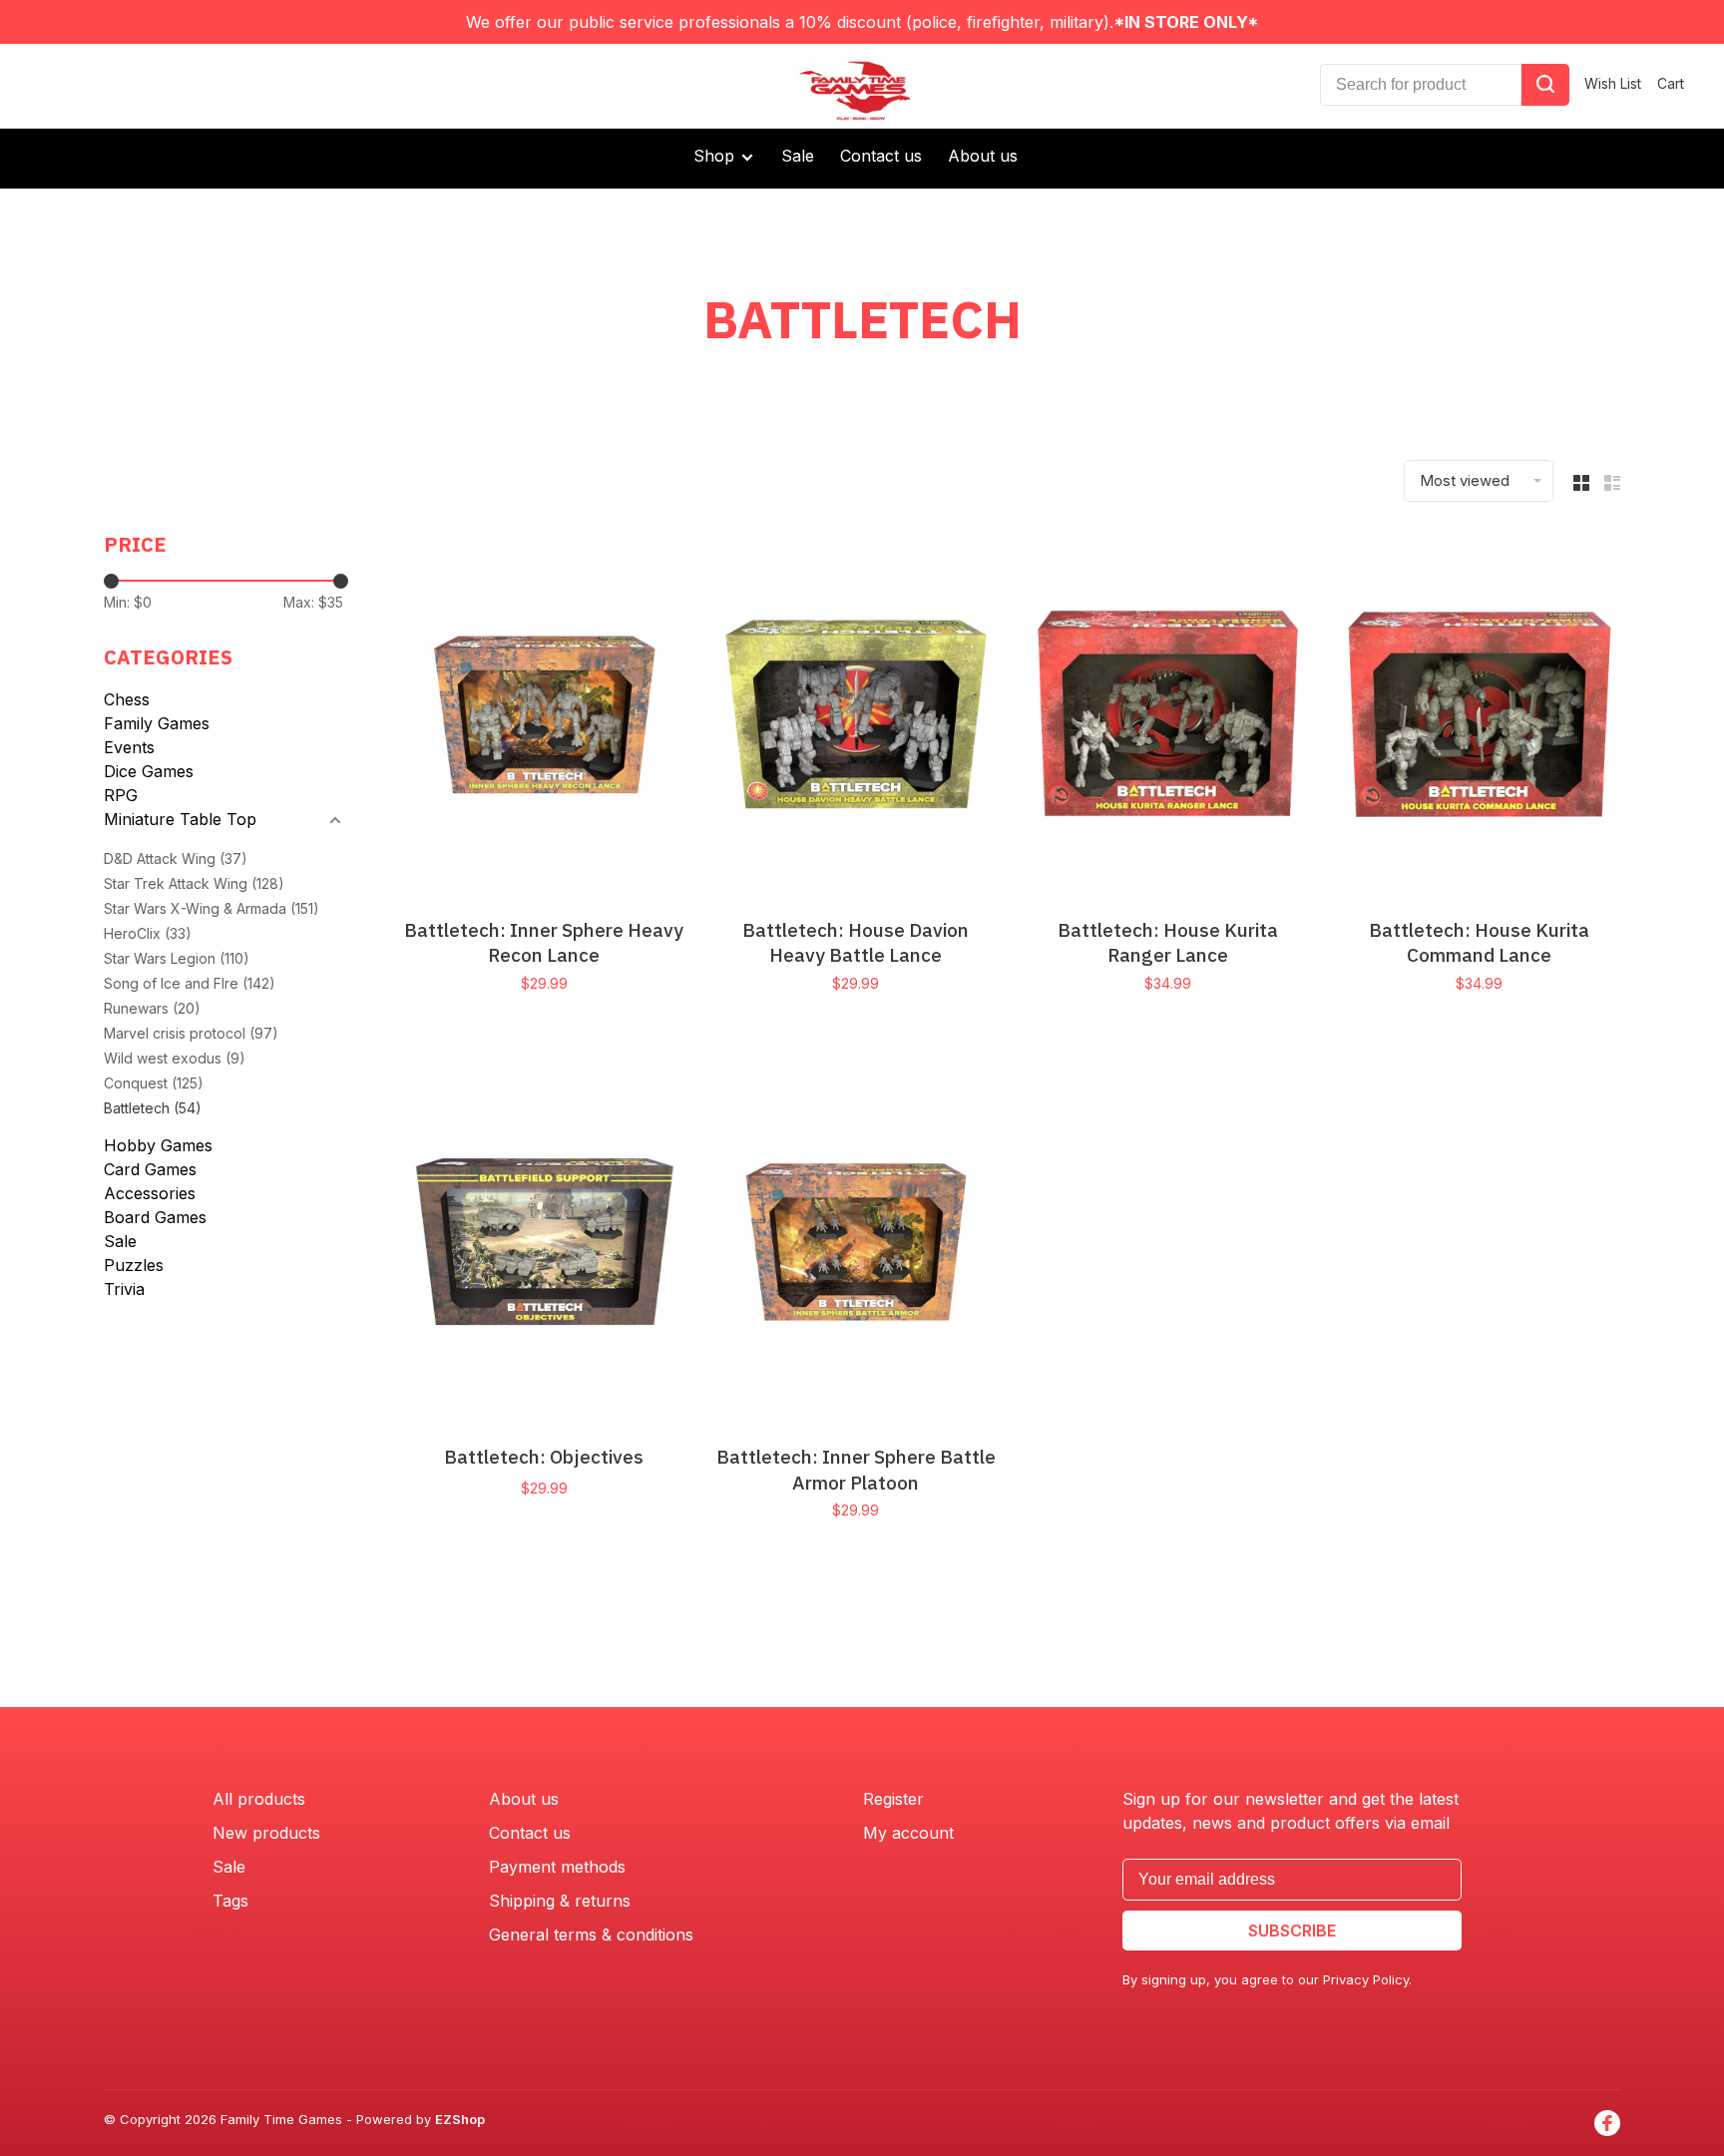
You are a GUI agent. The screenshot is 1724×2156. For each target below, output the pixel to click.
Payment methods (557, 1867)
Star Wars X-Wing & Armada (212, 908)
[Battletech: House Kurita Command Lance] (1480, 717)
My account (908, 1833)
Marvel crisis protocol (191, 1033)
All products (259, 1799)
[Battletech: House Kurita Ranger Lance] (1168, 717)
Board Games (155, 1217)
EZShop (460, 2119)
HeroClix (148, 933)
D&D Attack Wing (176, 859)
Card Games (150, 1169)
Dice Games (149, 771)
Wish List (1613, 83)
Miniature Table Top (180, 819)
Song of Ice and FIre (190, 983)
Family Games (157, 723)
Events (129, 747)
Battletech (153, 1108)
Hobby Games (158, 1145)
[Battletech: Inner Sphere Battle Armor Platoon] (857, 1245)
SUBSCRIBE (1292, 1931)
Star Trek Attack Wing (194, 883)
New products (266, 1833)
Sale (798, 156)
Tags (230, 1901)
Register (893, 1799)
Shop (716, 156)
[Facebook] (1607, 2123)
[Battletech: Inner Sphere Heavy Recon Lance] (544, 717)
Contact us (881, 156)
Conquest (154, 1083)
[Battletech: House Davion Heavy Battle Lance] (857, 717)
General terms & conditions (591, 1935)
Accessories (150, 1193)
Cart (1671, 83)
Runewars (152, 1008)
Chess (127, 699)
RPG (121, 795)
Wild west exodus (175, 1058)
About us (983, 156)
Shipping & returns (560, 1901)
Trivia (124, 1289)
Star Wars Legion (177, 958)
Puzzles (134, 1265)
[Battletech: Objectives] (544, 1245)
